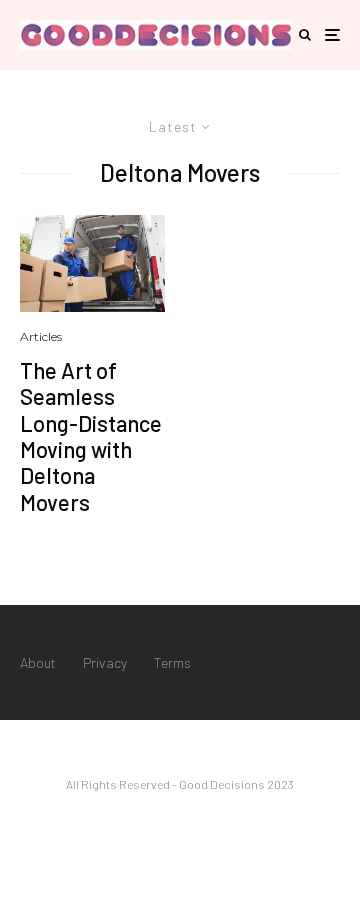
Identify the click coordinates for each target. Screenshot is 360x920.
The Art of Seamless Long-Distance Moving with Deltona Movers (91, 436)
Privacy (105, 662)
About (38, 662)
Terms (172, 662)
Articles (41, 336)
